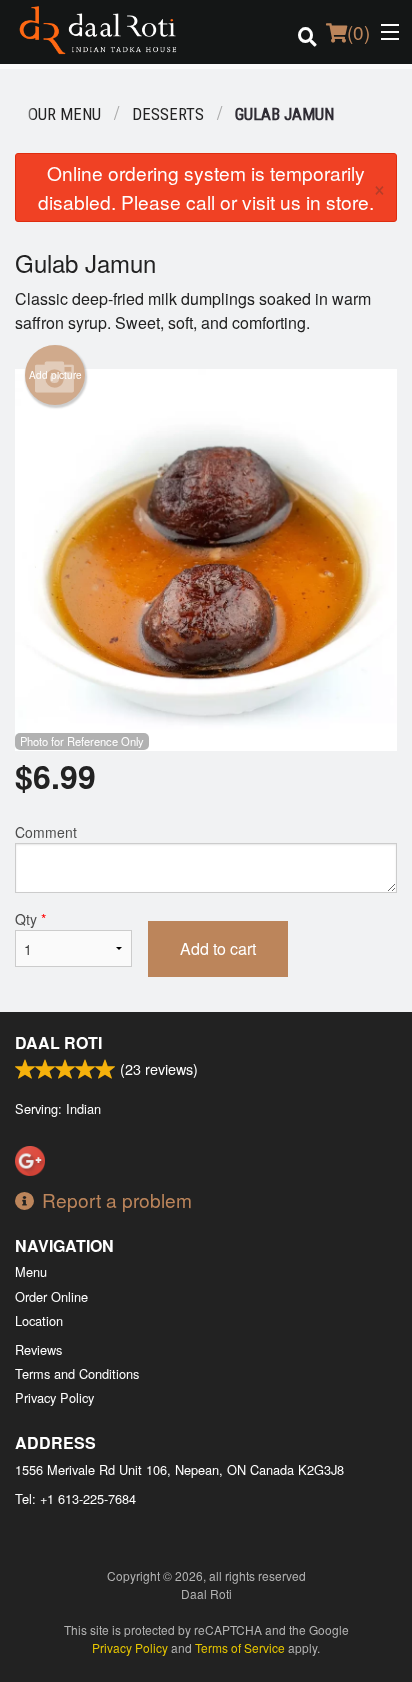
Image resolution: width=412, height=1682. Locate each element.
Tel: (75, 1498)
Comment (46, 832)
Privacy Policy (54, 1397)
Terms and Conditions (77, 1373)
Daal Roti (58, 1042)
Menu (31, 1271)
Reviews (38, 1349)
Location (39, 1320)
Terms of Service (240, 1647)
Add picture (55, 375)
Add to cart (218, 948)
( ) (358, 31)
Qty (30, 919)
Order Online (51, 1296)
